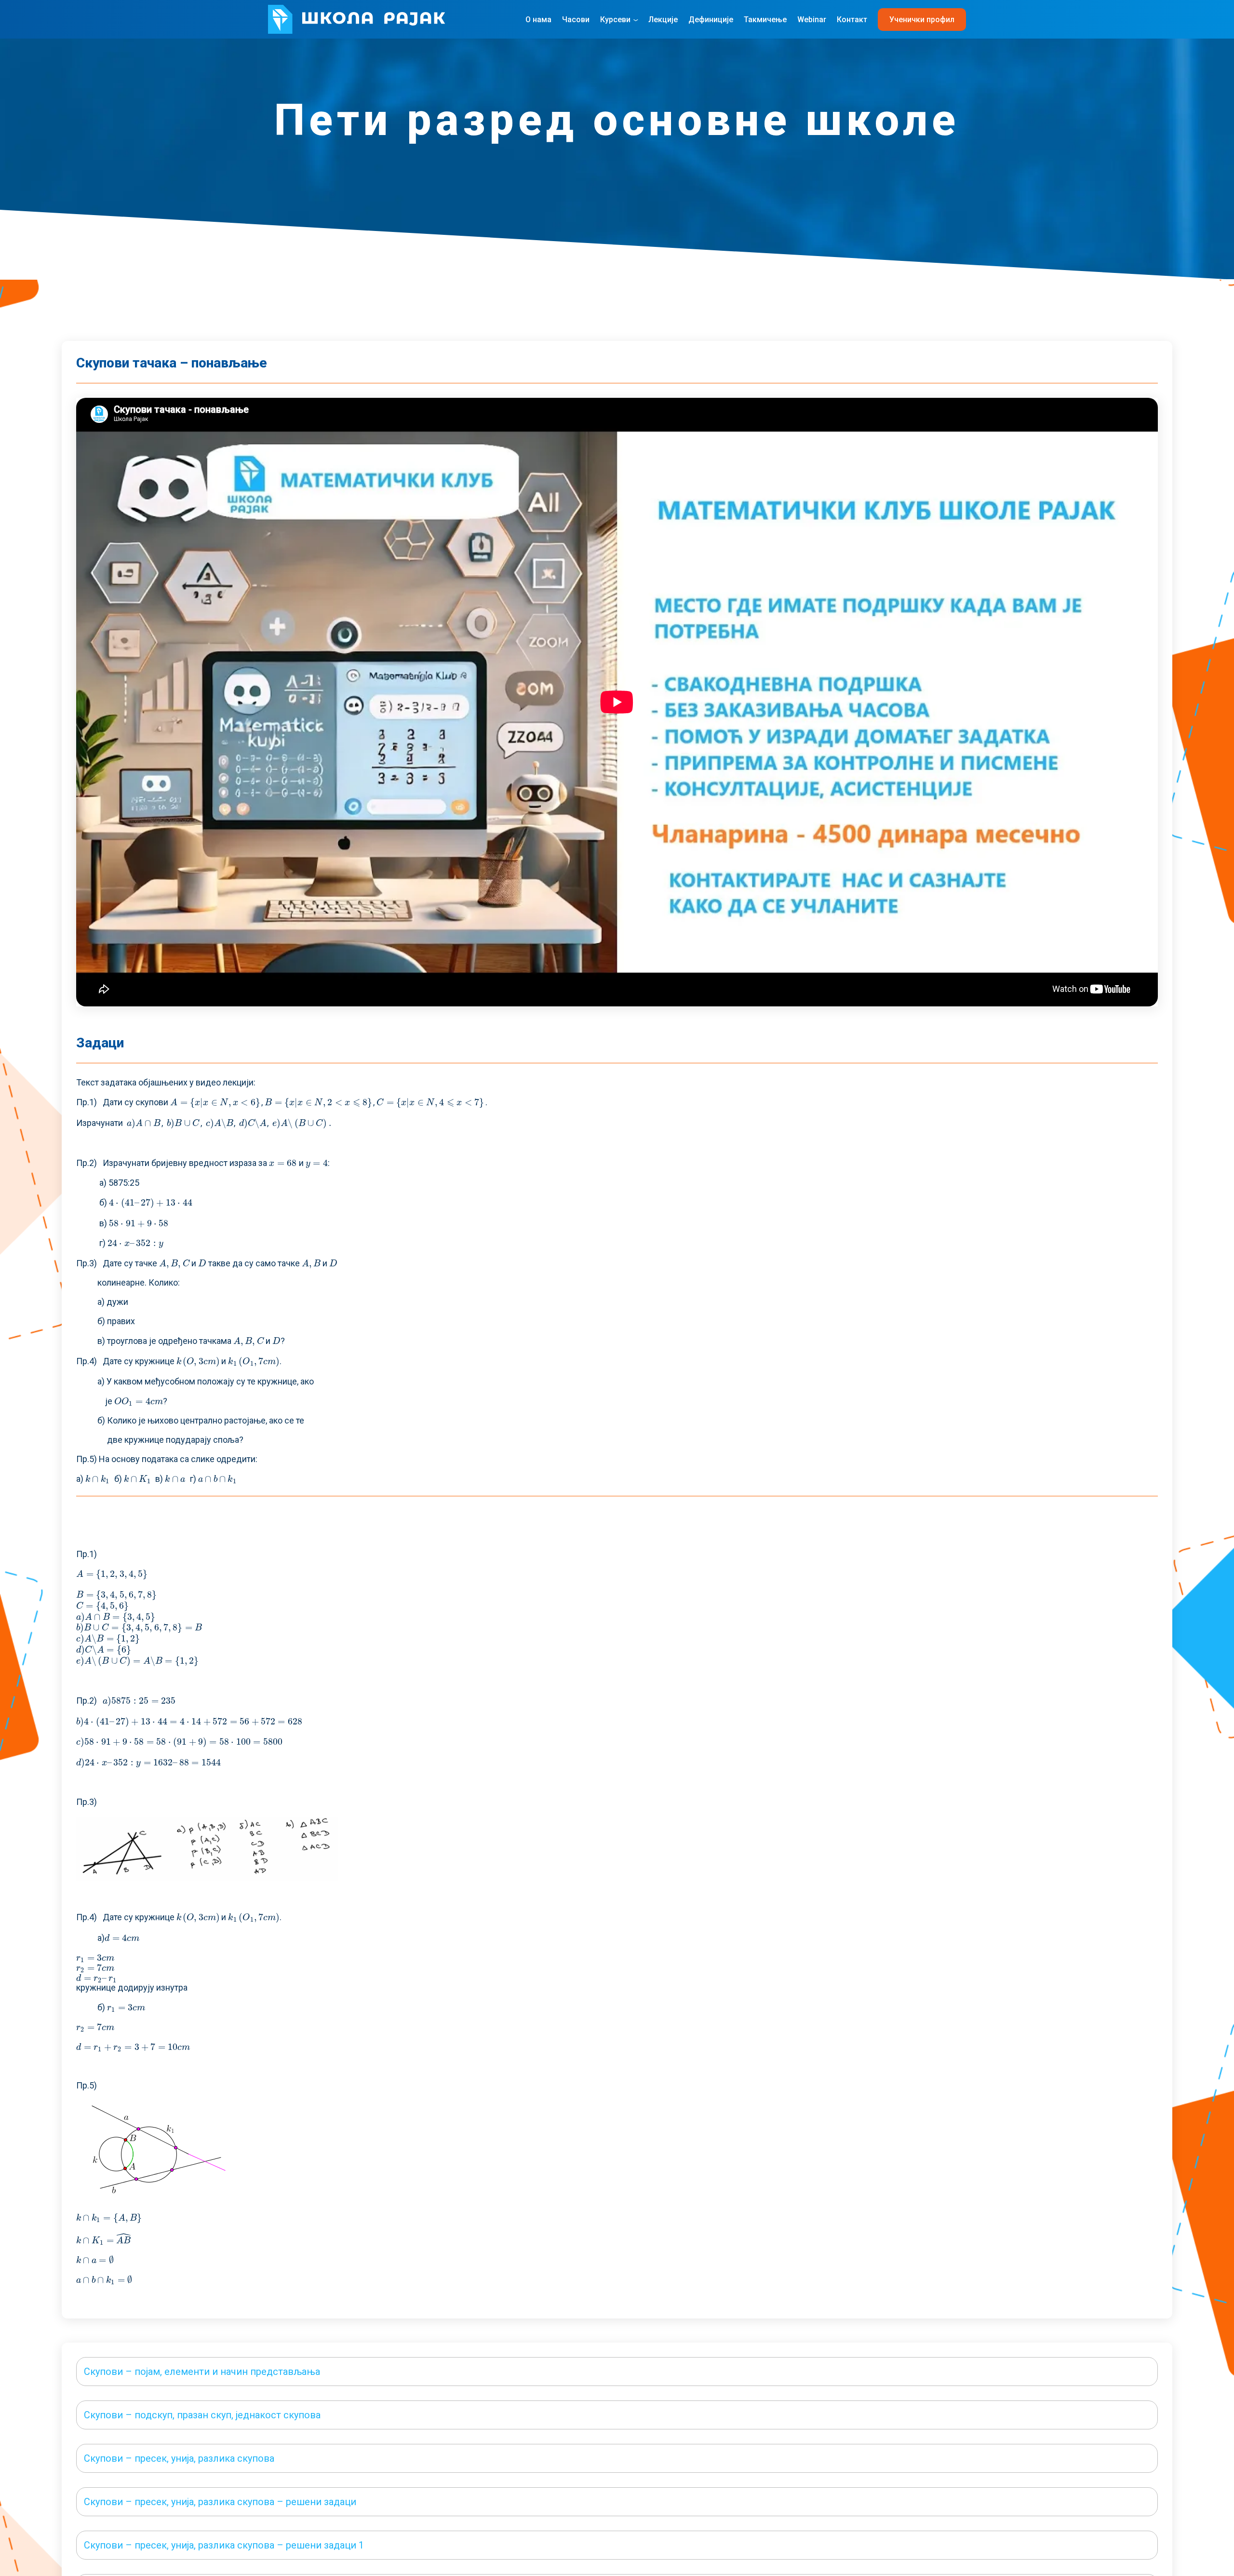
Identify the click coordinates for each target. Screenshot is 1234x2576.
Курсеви (615, 20)
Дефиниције (711, 20)
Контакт (852, 20)
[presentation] (216, 1102)
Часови (576, 20)
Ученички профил (922, 20)
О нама (538, 20)
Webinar (812, 20)
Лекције (663, 20)
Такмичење (765, 20)
